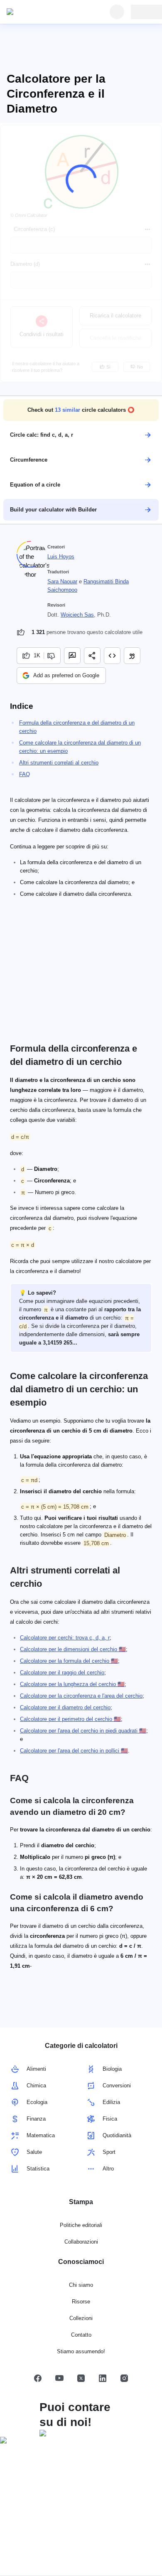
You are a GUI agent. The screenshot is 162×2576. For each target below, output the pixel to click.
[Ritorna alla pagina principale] (45, 12)
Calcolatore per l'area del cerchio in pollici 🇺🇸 (74, 1751)
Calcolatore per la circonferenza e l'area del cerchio (81, 1696)
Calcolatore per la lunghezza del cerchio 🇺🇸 (72, 1684)
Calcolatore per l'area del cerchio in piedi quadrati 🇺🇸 (83, 1731)
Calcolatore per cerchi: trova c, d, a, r (65, 1638)
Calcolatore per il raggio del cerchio (62, 1673)
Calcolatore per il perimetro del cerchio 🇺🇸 (70, 1719)
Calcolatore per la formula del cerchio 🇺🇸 (69, 1661)
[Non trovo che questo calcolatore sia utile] (52, 656)
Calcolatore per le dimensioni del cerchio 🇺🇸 (73, 1649)
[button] (81, 410)
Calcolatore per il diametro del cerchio (65, 1707)
